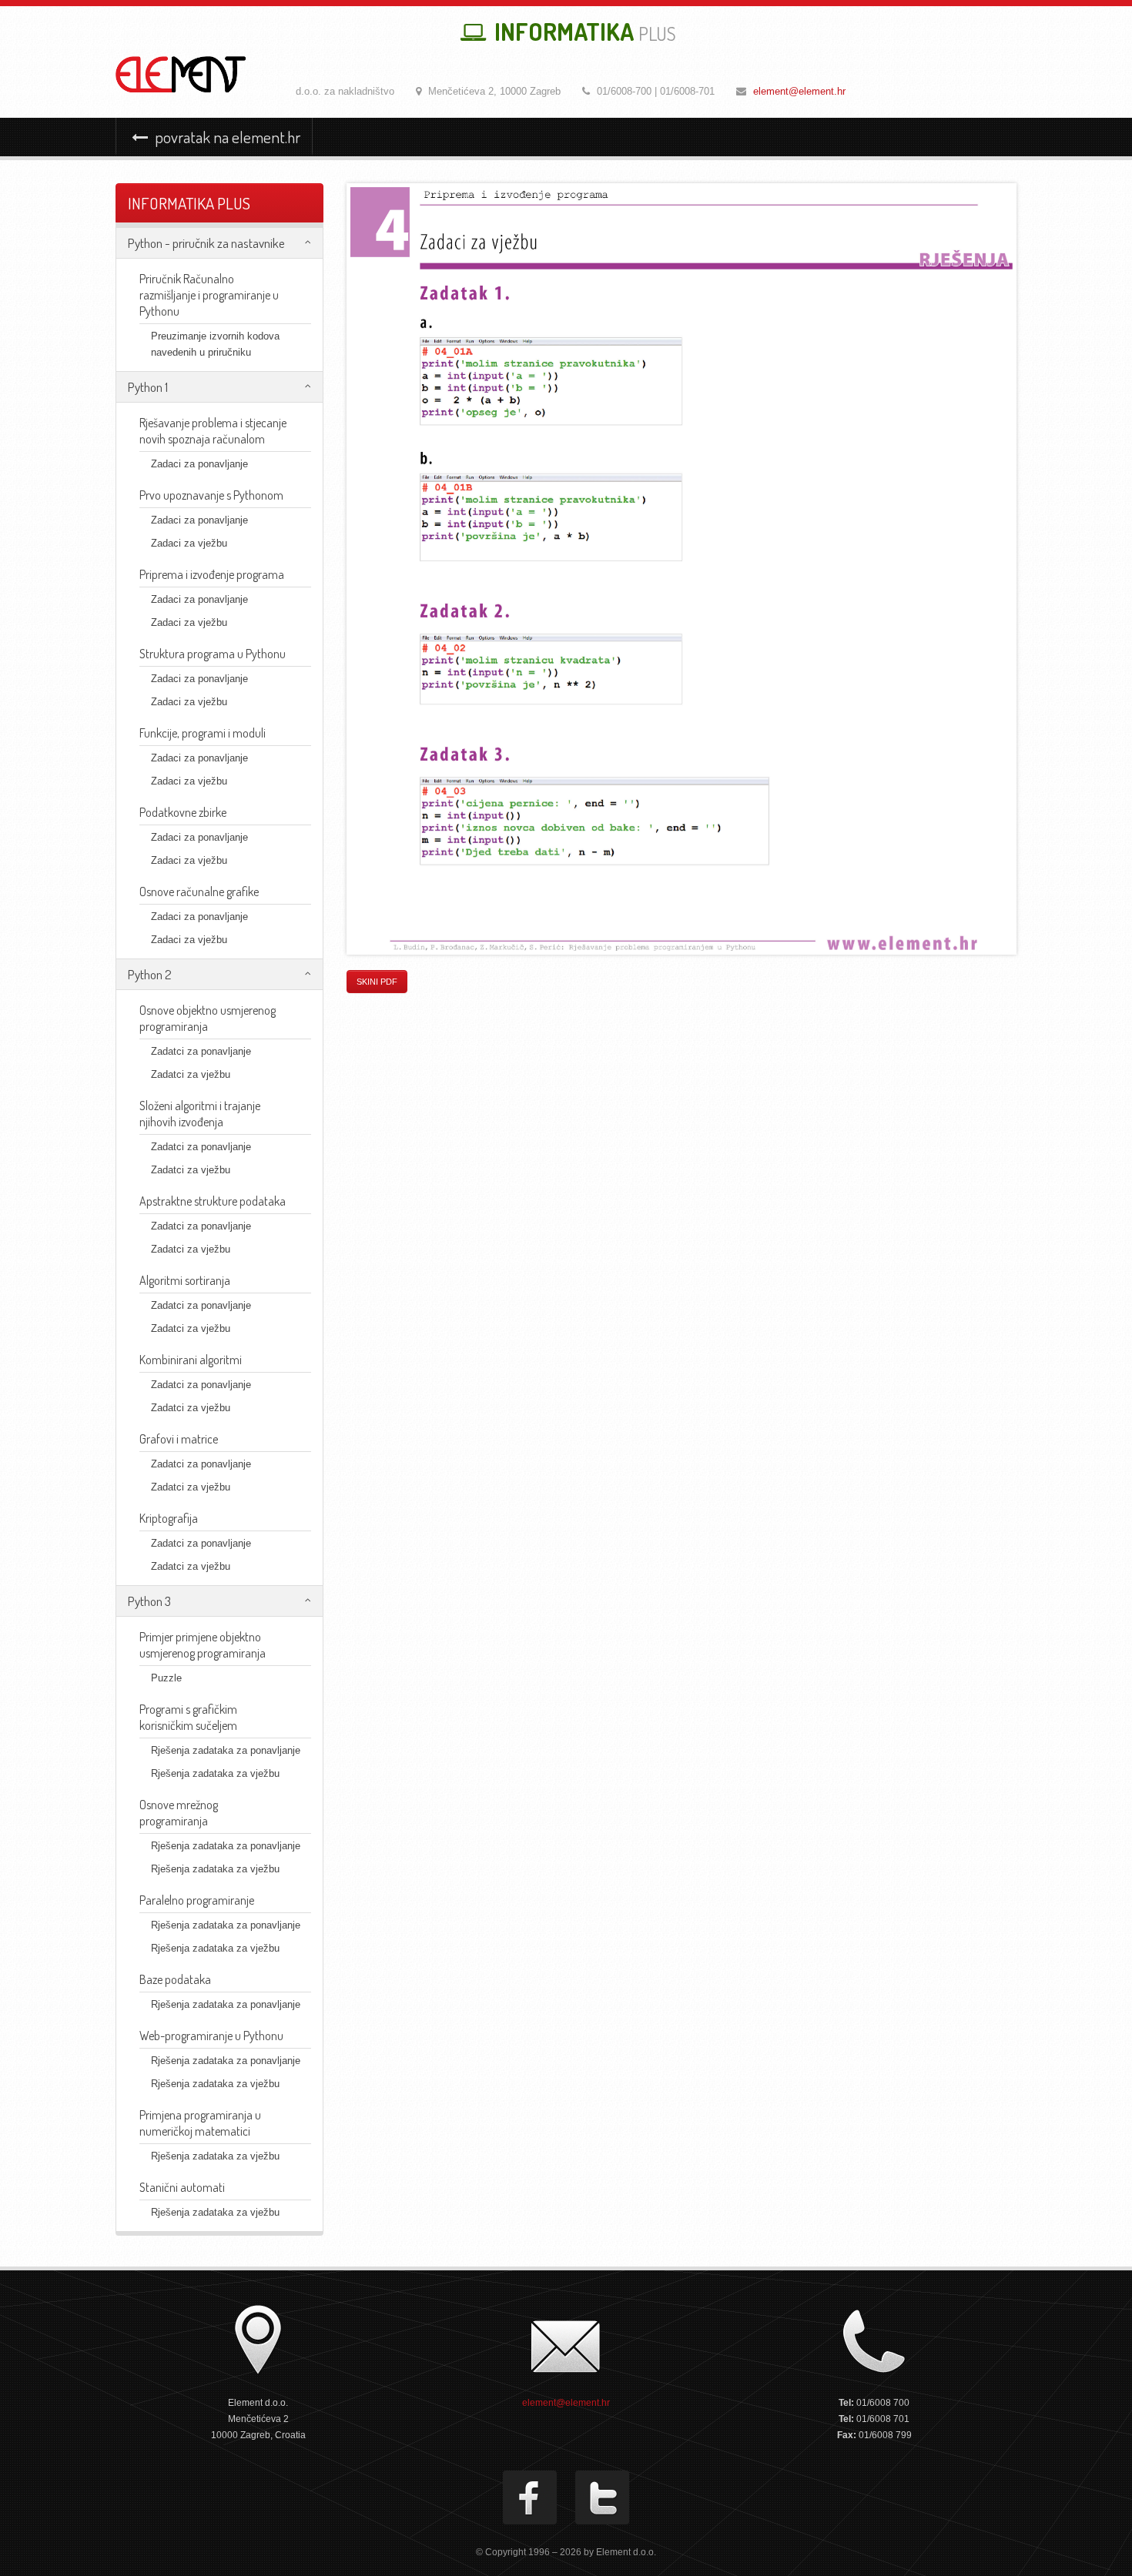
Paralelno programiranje (197, 1900)
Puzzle (166, 1678)
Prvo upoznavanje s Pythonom (211, 495)
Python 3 (149, 1601)
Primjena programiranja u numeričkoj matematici (200, 2123)
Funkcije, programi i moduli (203, 733)
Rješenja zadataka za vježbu (215, 1773)
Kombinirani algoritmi (191, 1360)
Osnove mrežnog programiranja (179, 1813)
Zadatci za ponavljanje (201, 1051)
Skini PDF (377, 982)
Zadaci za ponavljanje (199, 464)
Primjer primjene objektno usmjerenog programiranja (203, 1645)
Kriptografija (169, 1518)
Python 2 (150, 974)
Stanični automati (182, 2187)
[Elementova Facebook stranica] (530, 2497)
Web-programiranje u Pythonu (211, 2036)
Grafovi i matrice (179, 1439)
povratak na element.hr (226, 137)
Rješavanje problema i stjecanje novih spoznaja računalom (213, 431)
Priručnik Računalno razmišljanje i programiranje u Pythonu (209, 295)
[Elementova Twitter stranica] (602, 2497)
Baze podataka (175, 1979)
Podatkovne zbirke (183, 812)
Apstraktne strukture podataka (213, 1201)
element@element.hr (799, 91)
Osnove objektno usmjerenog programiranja (208, 1018)
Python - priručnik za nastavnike (206, 243)
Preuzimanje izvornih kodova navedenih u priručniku (215, 344)
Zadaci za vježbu (189, 543)
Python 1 (148, 387)
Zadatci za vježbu (191, 1074)
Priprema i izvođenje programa (212, 574)
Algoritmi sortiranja (185, 1280)
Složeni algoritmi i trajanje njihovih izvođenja (200, 1114)
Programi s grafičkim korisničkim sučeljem (188, 1717)
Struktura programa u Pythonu (213, 654)
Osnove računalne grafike (199, 892)
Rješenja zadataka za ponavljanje (226, 1750)
